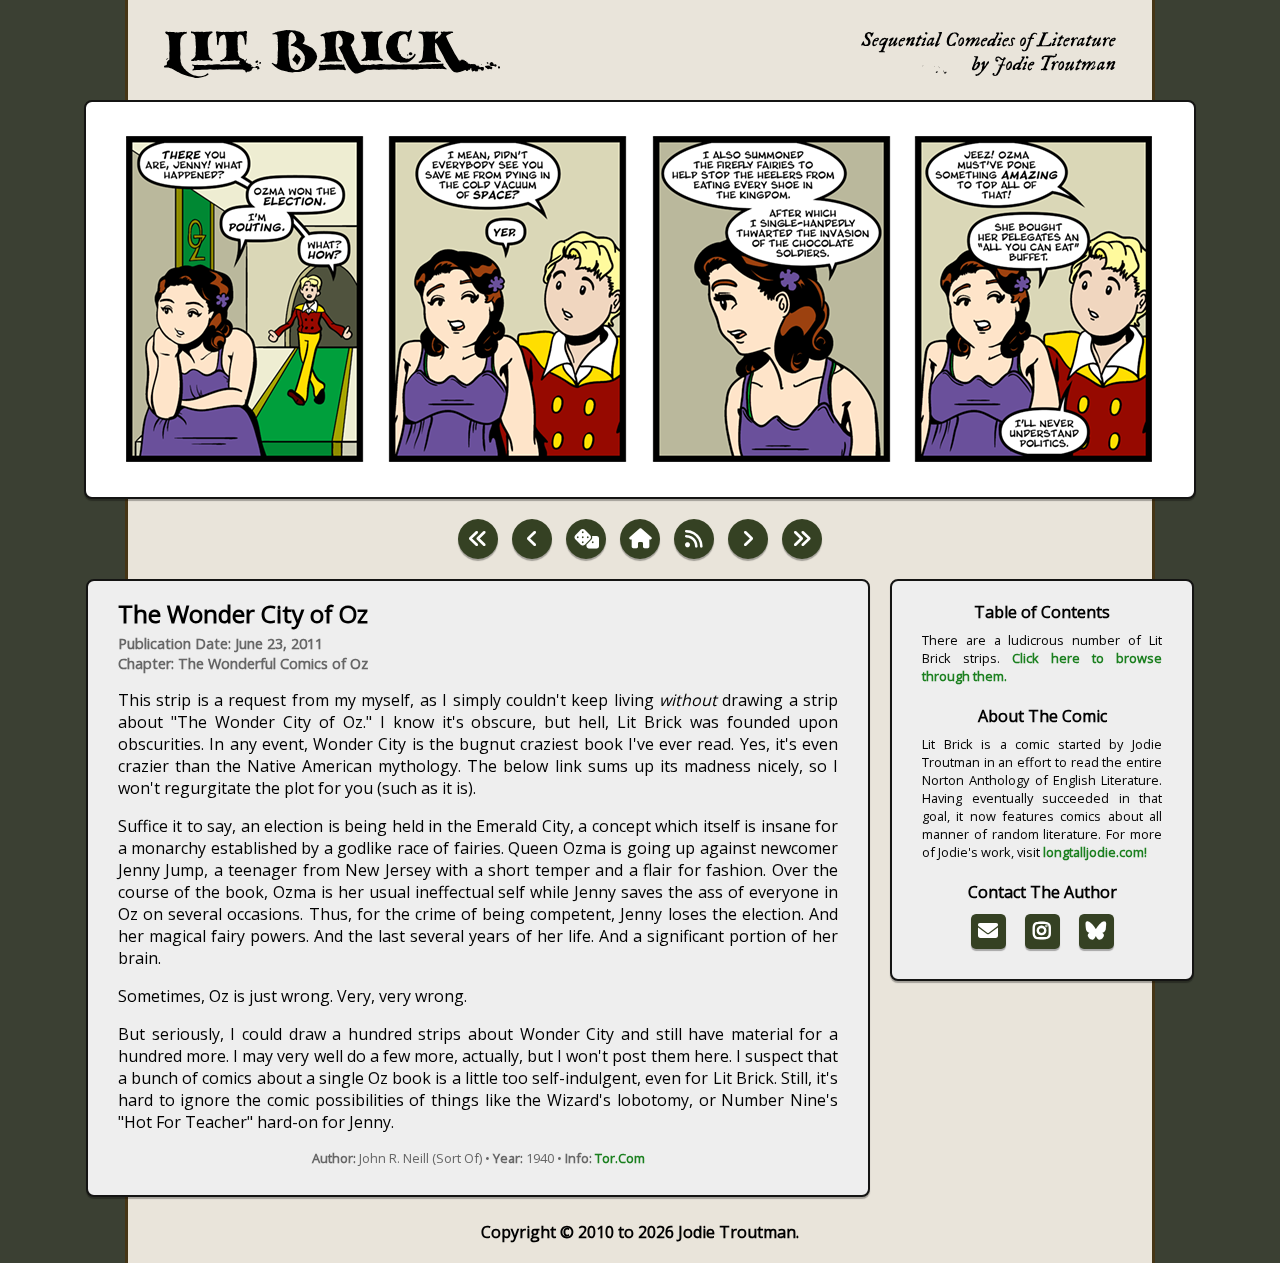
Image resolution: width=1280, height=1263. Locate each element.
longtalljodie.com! (1095, 852)
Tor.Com (620, 1158)
